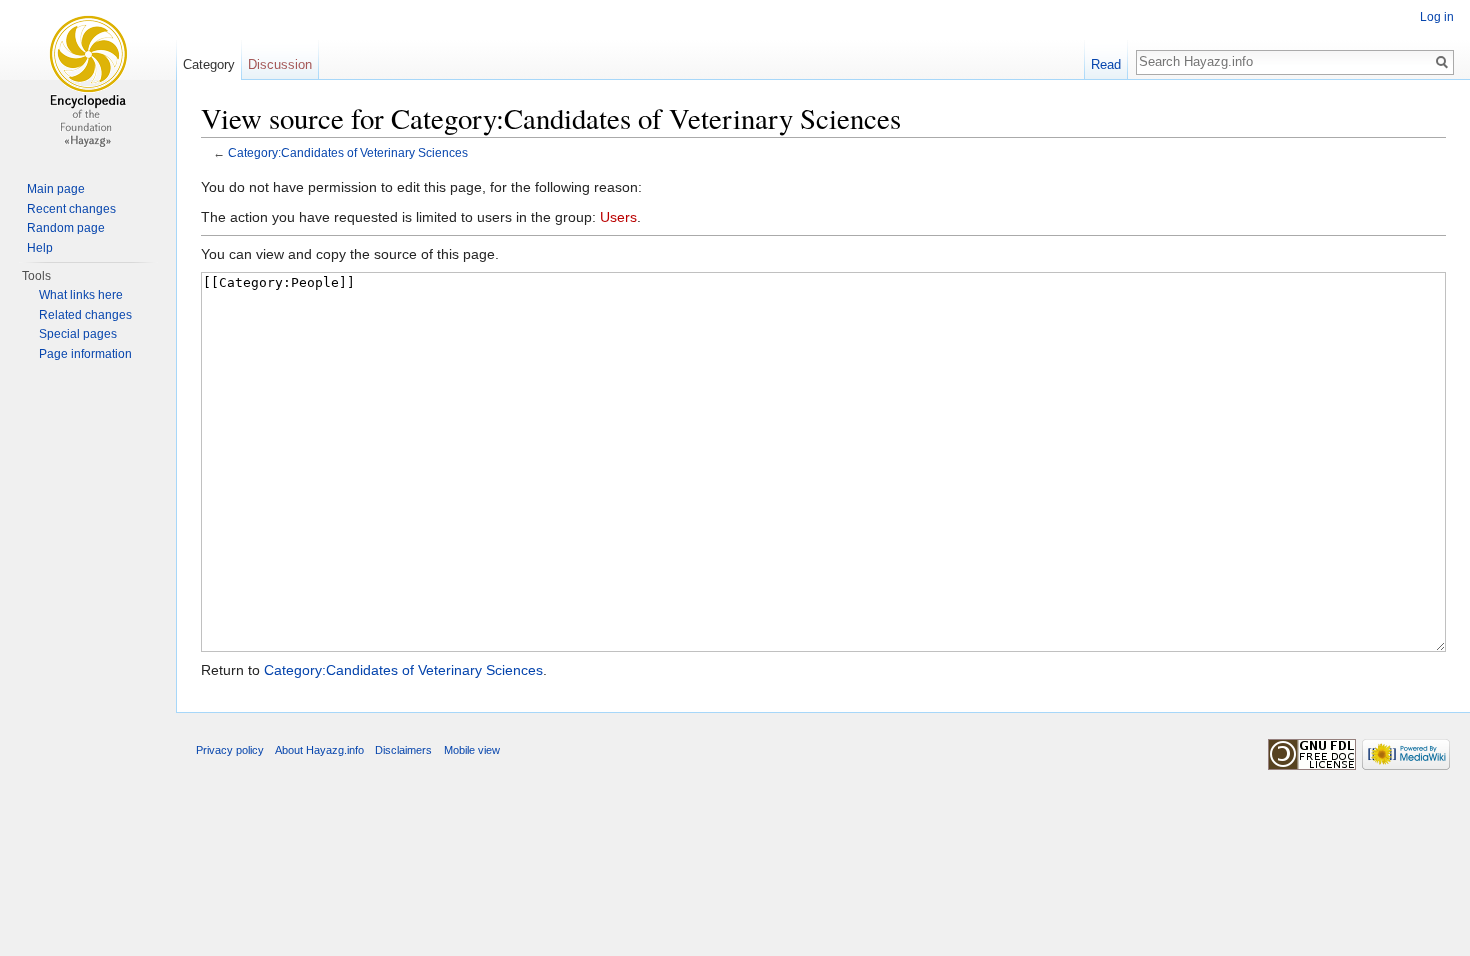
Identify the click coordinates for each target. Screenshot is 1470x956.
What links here (81, 295)
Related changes (85, 315)
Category (209, 64)
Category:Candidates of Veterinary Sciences (348, 152)
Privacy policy (230, 750)
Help (40, 248)
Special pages (78, 334)
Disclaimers (403, 750)
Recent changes (71, 209)
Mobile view (472, 750)
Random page (66, 228)
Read (1106, 64)
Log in (1437, 17)
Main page (56, 189)
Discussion (280, 64)
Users (618, 217)
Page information (85, 354)
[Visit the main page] (88, 80)
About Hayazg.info (319, 750)
